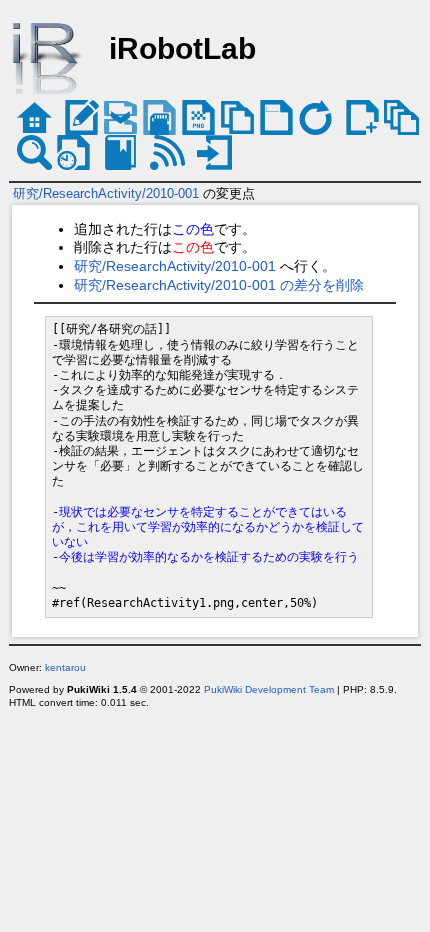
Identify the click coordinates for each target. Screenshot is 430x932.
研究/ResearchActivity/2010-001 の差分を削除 (219, 285)
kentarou (65, 667)
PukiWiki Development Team (269, 689)
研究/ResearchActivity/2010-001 (106, 193)
